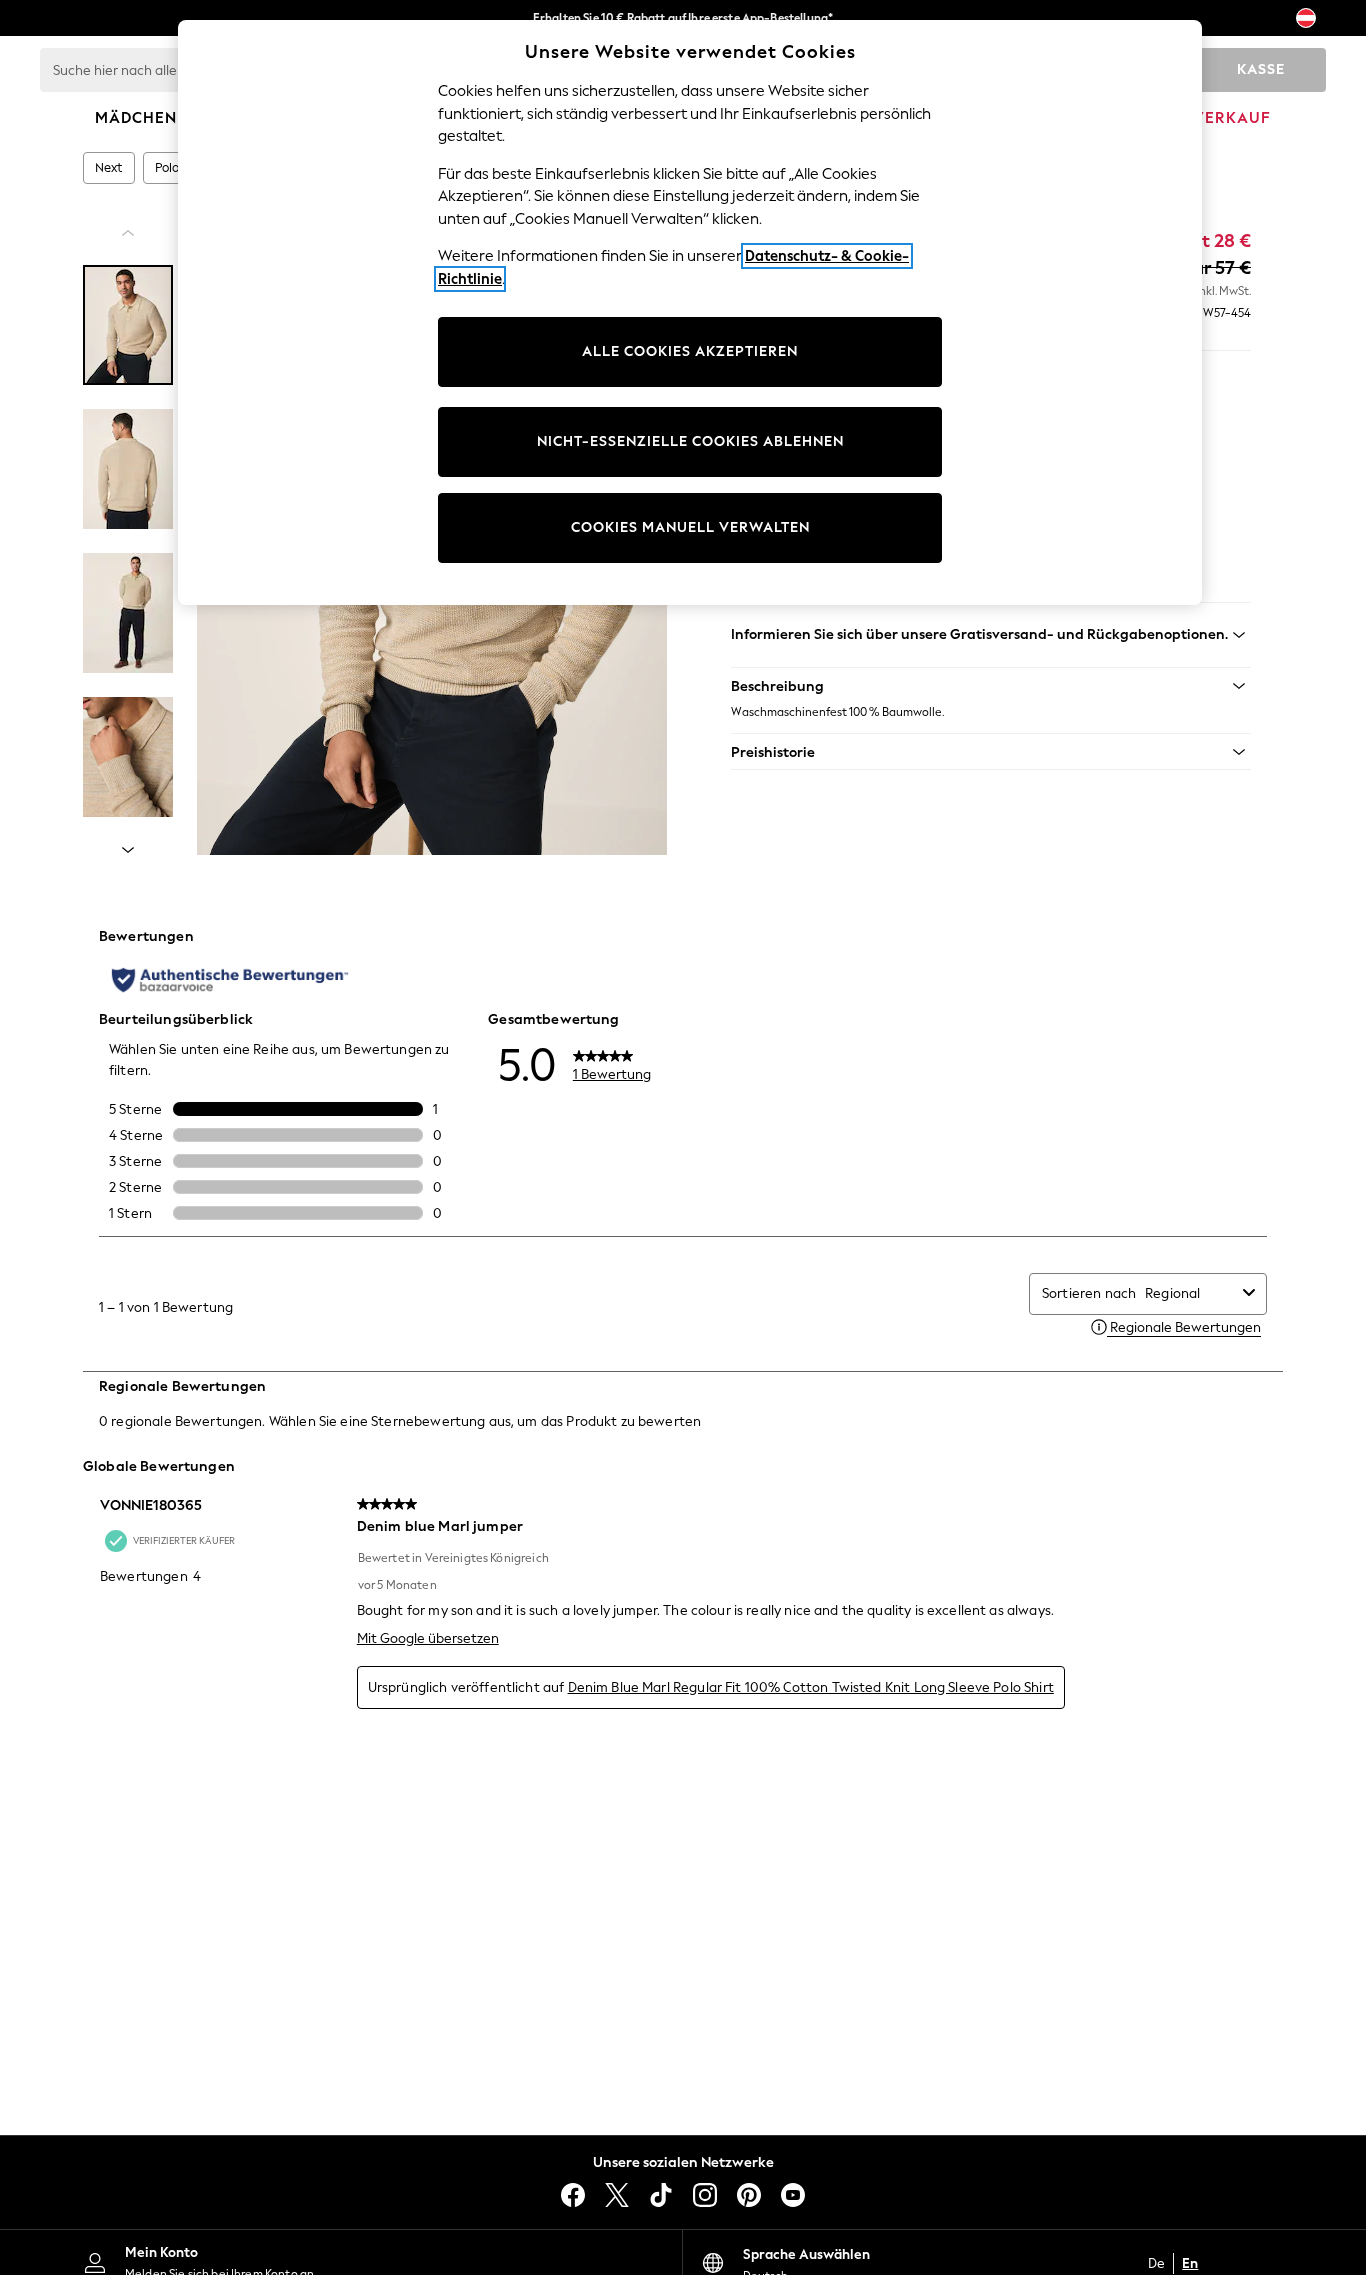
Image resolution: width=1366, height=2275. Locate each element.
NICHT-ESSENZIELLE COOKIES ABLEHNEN (690, 441)
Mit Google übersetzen (428, 1638)
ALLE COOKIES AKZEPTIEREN (690, 351)
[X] (617, 2195)
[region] (690, 312)
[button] (991, 686)
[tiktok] (661, 2195)
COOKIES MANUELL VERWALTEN (690, 527)
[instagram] (705, 2195)
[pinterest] (749, 2195)
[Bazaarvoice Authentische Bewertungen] (230, 980)
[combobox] (1190, 1293)
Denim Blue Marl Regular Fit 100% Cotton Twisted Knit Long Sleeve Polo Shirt (811, 1687)
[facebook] (573, 2195)
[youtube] (793, 2195)
